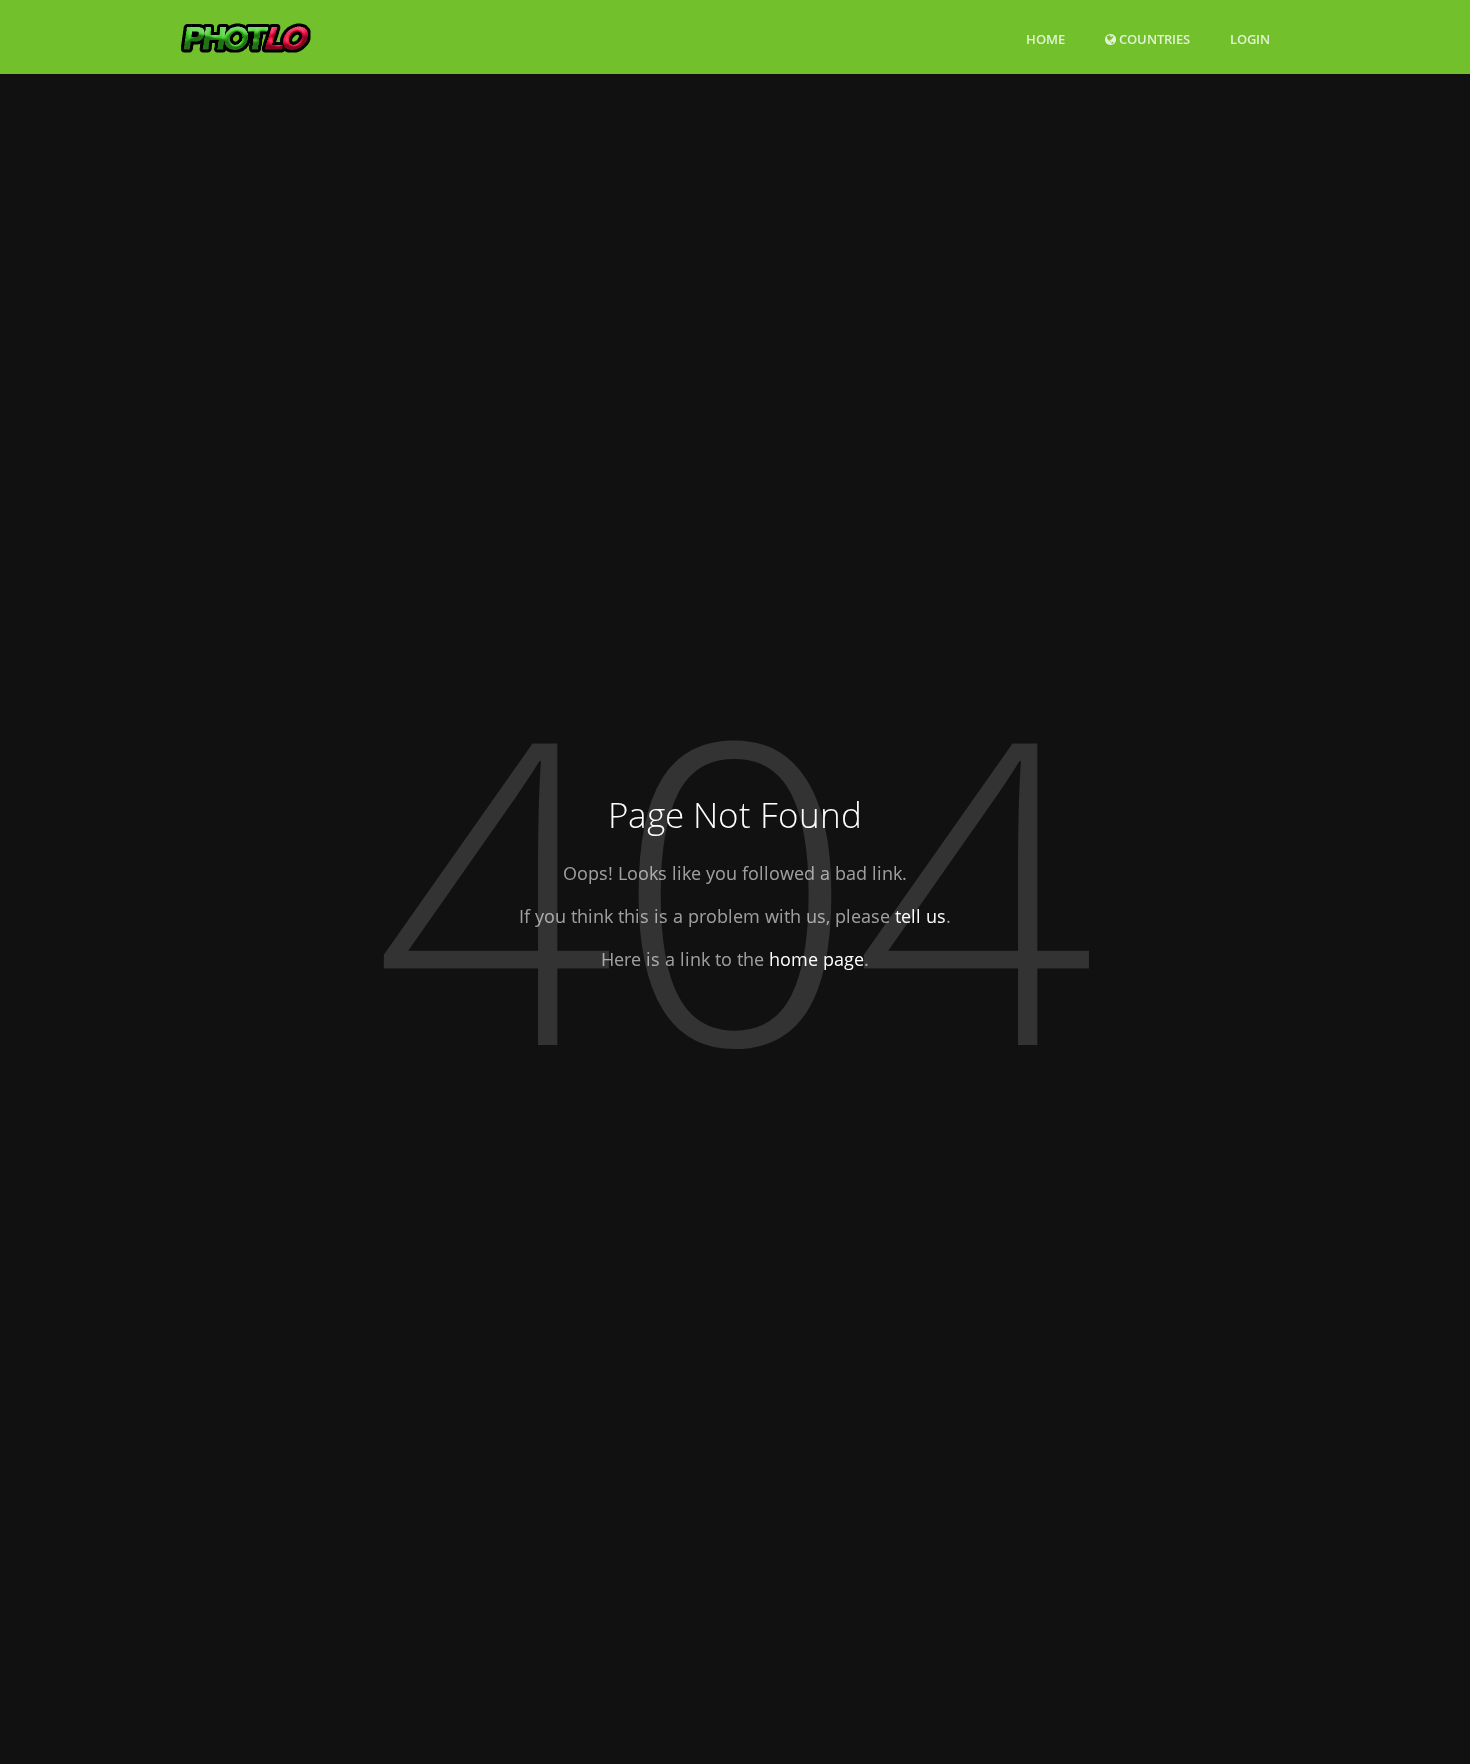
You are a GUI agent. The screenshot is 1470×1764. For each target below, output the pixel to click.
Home (1045, 39)
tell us (920, 916)
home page (816, 959)
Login (1250, 38)
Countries (1153, 38)
